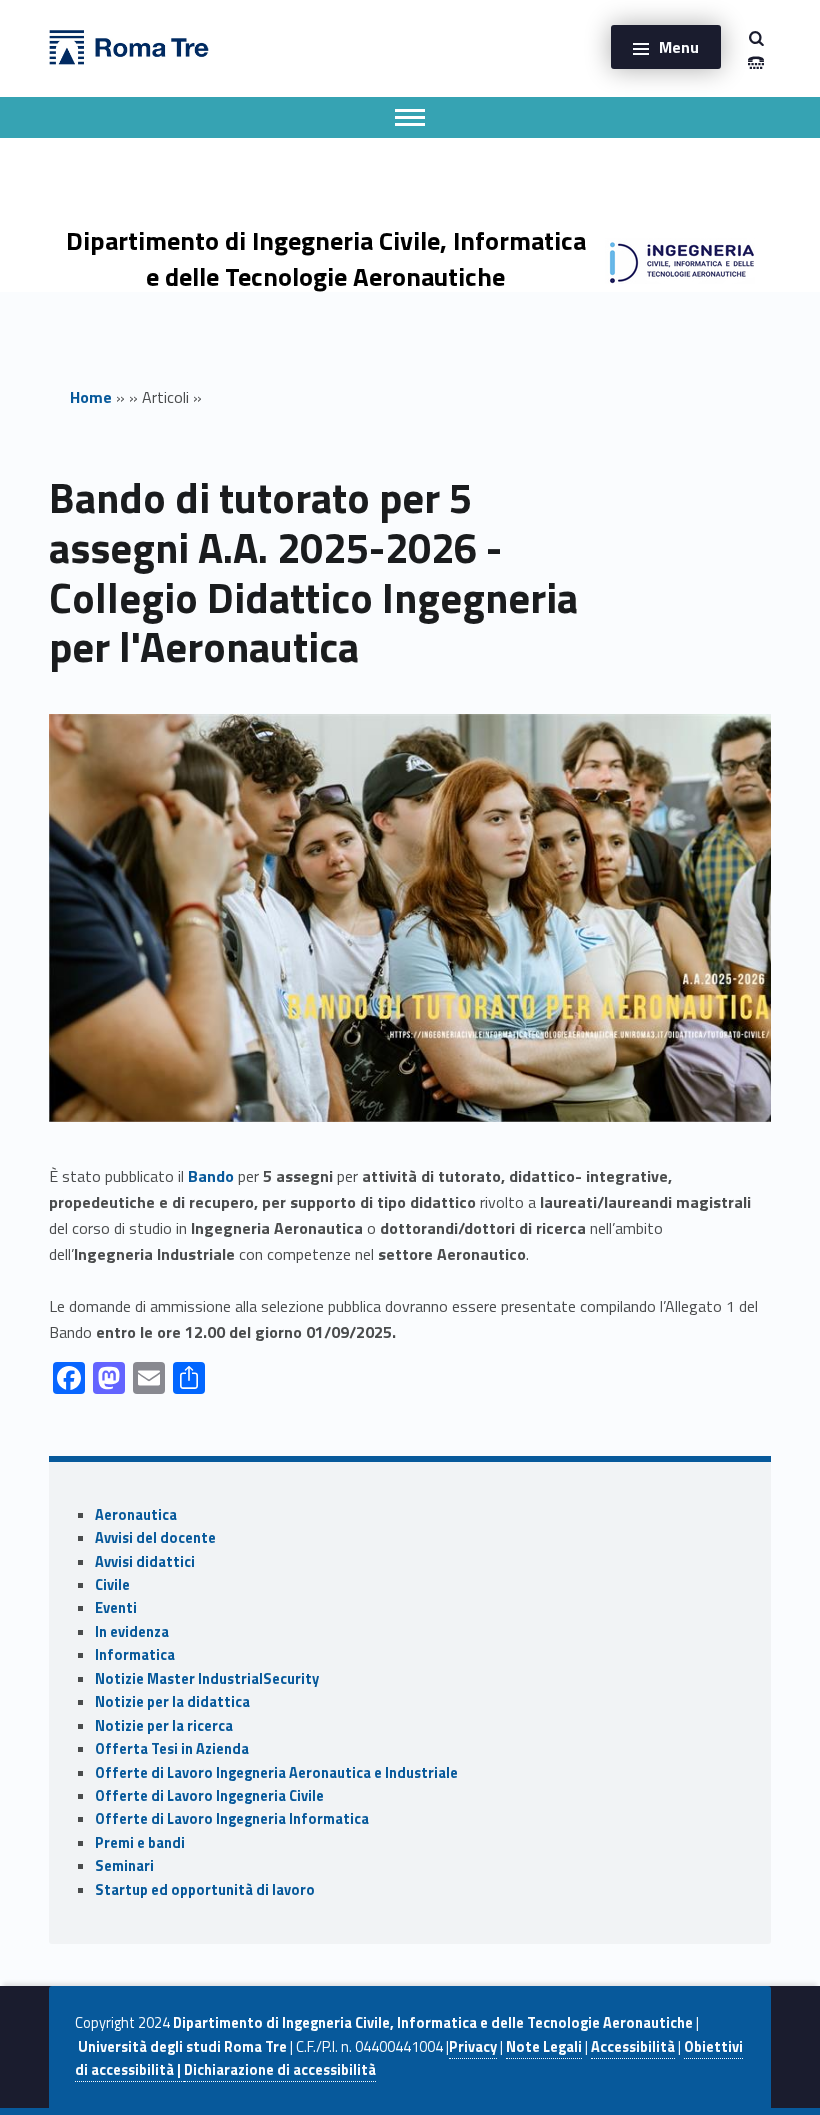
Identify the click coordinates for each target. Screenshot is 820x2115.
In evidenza (132, 1632)
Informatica (135, 1655)
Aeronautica (136, 1515)
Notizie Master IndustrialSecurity (207, 1679)
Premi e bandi (140, 1843)
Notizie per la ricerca (164, 1726)
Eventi (116, 1608)
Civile (112, 1585)
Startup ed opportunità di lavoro (205, 1890)
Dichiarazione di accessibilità (280, 2070)
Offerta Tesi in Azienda (172, 1749)
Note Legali (544, 2047)
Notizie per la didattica (172, 1702)
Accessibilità (633, 2047)
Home (91, 397)
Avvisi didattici (145, 1562)
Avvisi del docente (155, 1538)
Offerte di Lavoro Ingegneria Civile (209, 1796)
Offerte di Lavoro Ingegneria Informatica (232, 1819)
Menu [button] (679, 47)
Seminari (124, 1866)
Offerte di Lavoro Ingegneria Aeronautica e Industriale (276, 1773)
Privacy (473, 2047)
